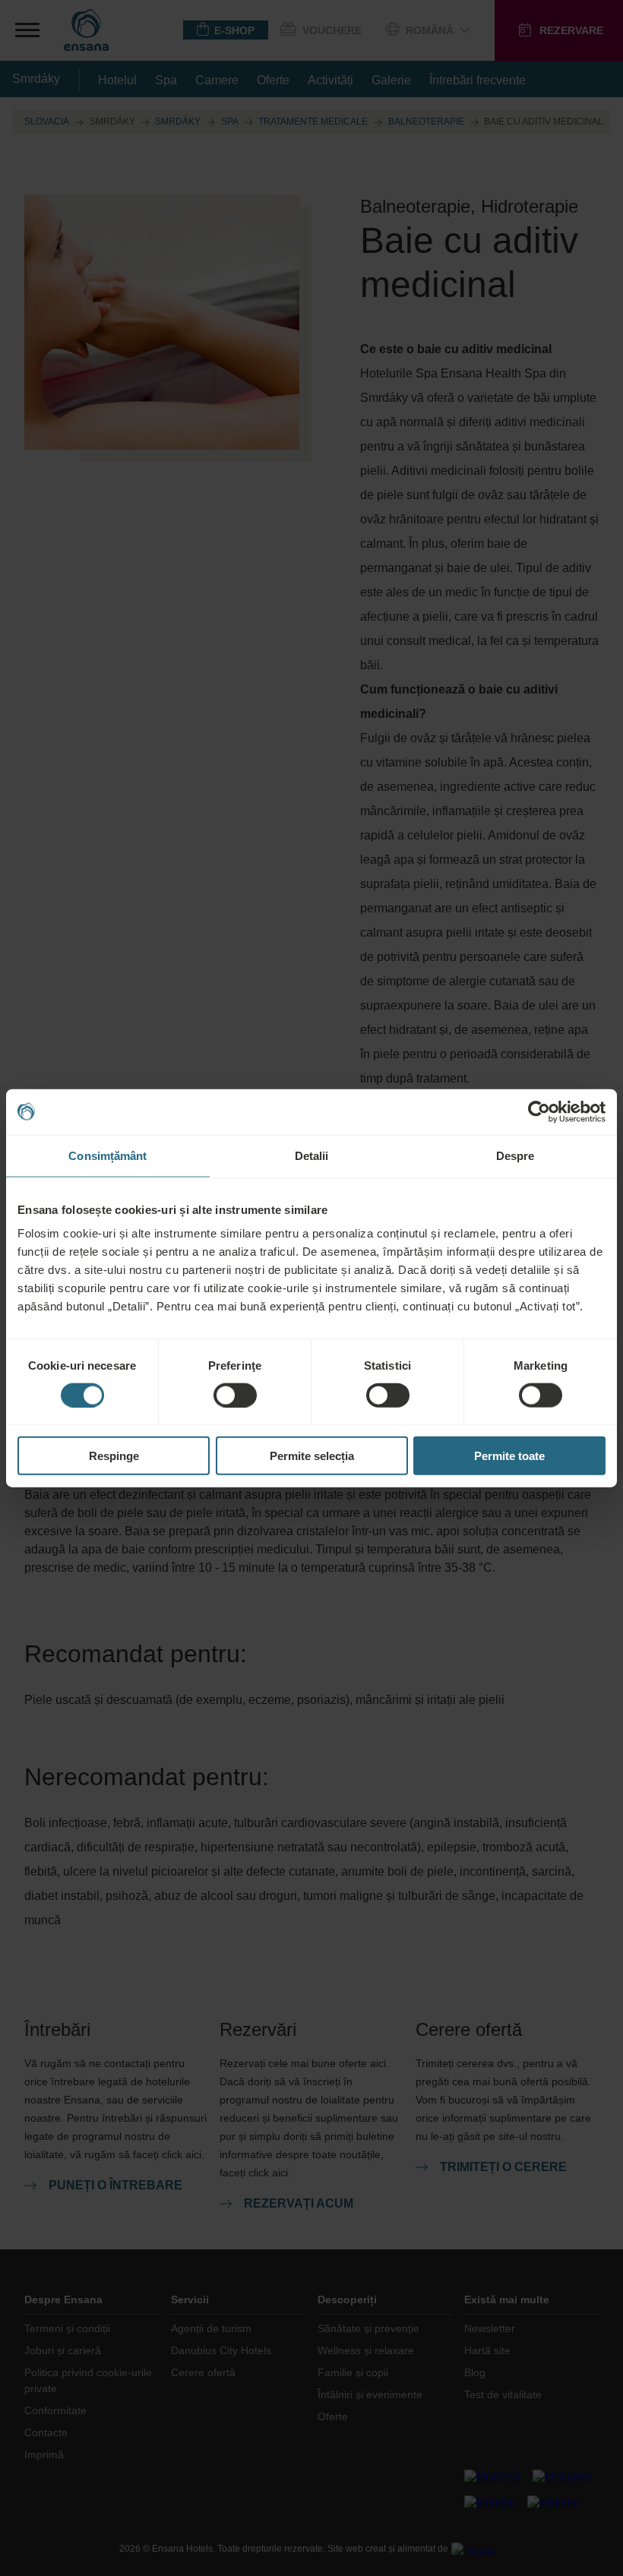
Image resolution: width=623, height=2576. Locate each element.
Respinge (114, 1456)
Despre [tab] (515, 1155)
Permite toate (509, 1456)
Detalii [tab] (312, 1155)
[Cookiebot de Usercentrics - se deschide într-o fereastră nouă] (539, 1111)
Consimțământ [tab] (108, 1155)
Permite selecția (312, 1456)
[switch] (235, 1395)
